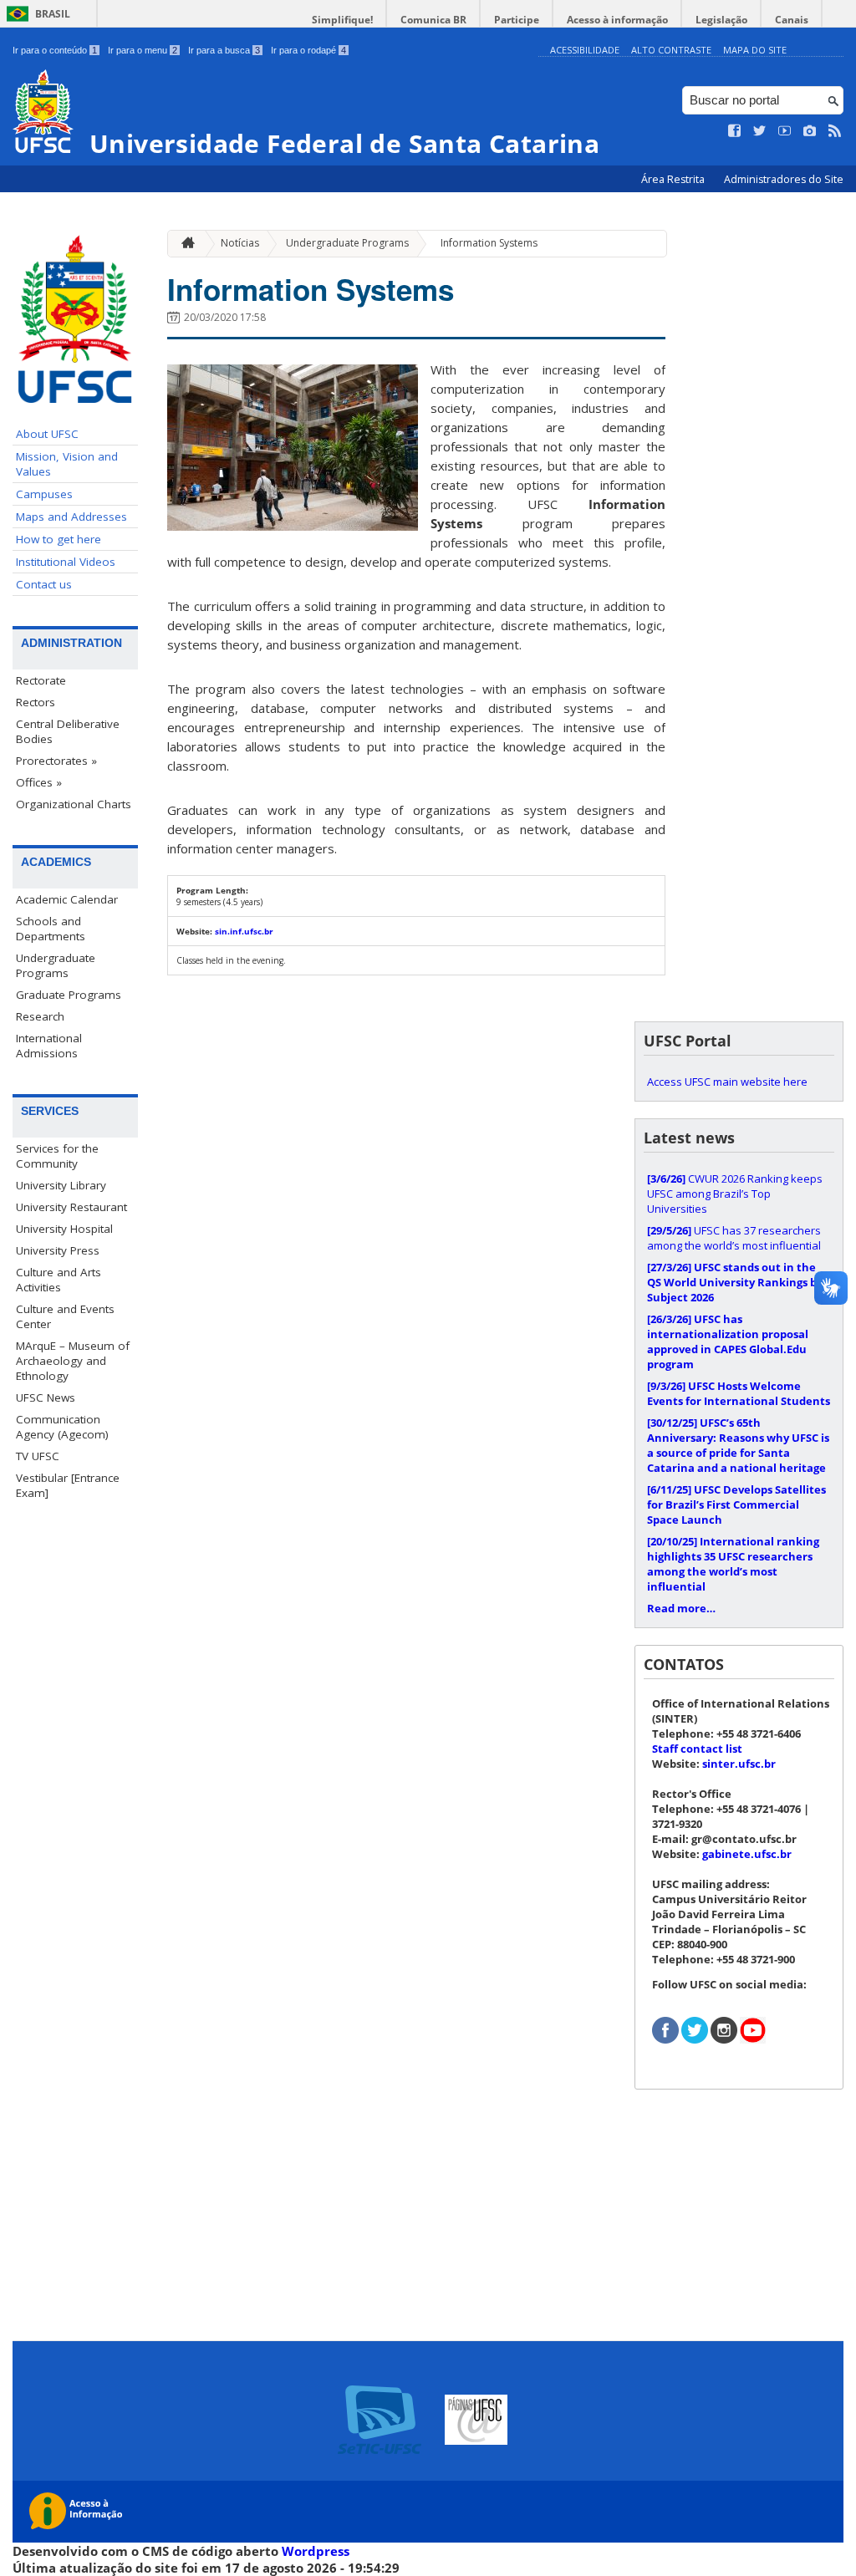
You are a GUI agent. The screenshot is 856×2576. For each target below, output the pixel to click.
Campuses (44, 494)
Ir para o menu (143, 50)
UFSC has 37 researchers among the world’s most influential (734, 1238)
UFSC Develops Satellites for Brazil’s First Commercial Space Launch (736, 1504)
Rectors (36, 702)
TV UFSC (38, 1456)
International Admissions (49, 1046)
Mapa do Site (755, 50)
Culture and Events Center (65, 1316)
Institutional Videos (66, 562)
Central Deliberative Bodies (68, 731)
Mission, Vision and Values (67, 464)
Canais (792, 20)
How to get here (59, 539)
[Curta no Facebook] (735, 131)
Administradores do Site (784, 179)
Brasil (53, 14)
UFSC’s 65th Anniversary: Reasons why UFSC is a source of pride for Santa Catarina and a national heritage (738, 1445)
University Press (58, 1250)
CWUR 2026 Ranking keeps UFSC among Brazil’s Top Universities (735, 1194)
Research (40, 1016)
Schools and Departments (51, 929)
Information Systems (489, 243)
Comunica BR (433, 20)
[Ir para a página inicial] (184, 244)
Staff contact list (697, 1749)
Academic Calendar (67, 899)
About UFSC (47, 434)
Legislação (721, 20)
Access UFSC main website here (727, 1082)
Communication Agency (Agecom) (62, 1427)
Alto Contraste (671, 50)
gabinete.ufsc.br (747, 1854)
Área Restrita (674, 179)
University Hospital (64, 1229)
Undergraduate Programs (56, 965)
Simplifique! (342, 20)
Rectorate (41, 680)
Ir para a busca (224, 50)
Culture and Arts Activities (59, 1280)
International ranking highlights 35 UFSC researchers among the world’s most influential (733, 1564)
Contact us (44, 584)
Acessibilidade (585, 50)
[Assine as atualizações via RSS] (835, 131)
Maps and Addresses (71, 517)
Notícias (240, 243)
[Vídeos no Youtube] (785, 131)
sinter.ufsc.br (739, 1764)
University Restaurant (71, 1207)
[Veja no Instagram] (810, 131)
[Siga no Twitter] (760, 131)
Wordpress (316, 2551)
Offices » (39, 782)
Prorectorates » (56, 761)
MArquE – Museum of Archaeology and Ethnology (73, 1361)
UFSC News (46, 1397)
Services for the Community (57, 1156)
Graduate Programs (69, 995)
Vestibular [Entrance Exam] (68, 1485)
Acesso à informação (617, 20)
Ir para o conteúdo (55, 50)
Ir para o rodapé (308, 50)
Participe (517, 20)
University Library (61, 1185)
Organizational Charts (74, 804)
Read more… (681, 1608)
